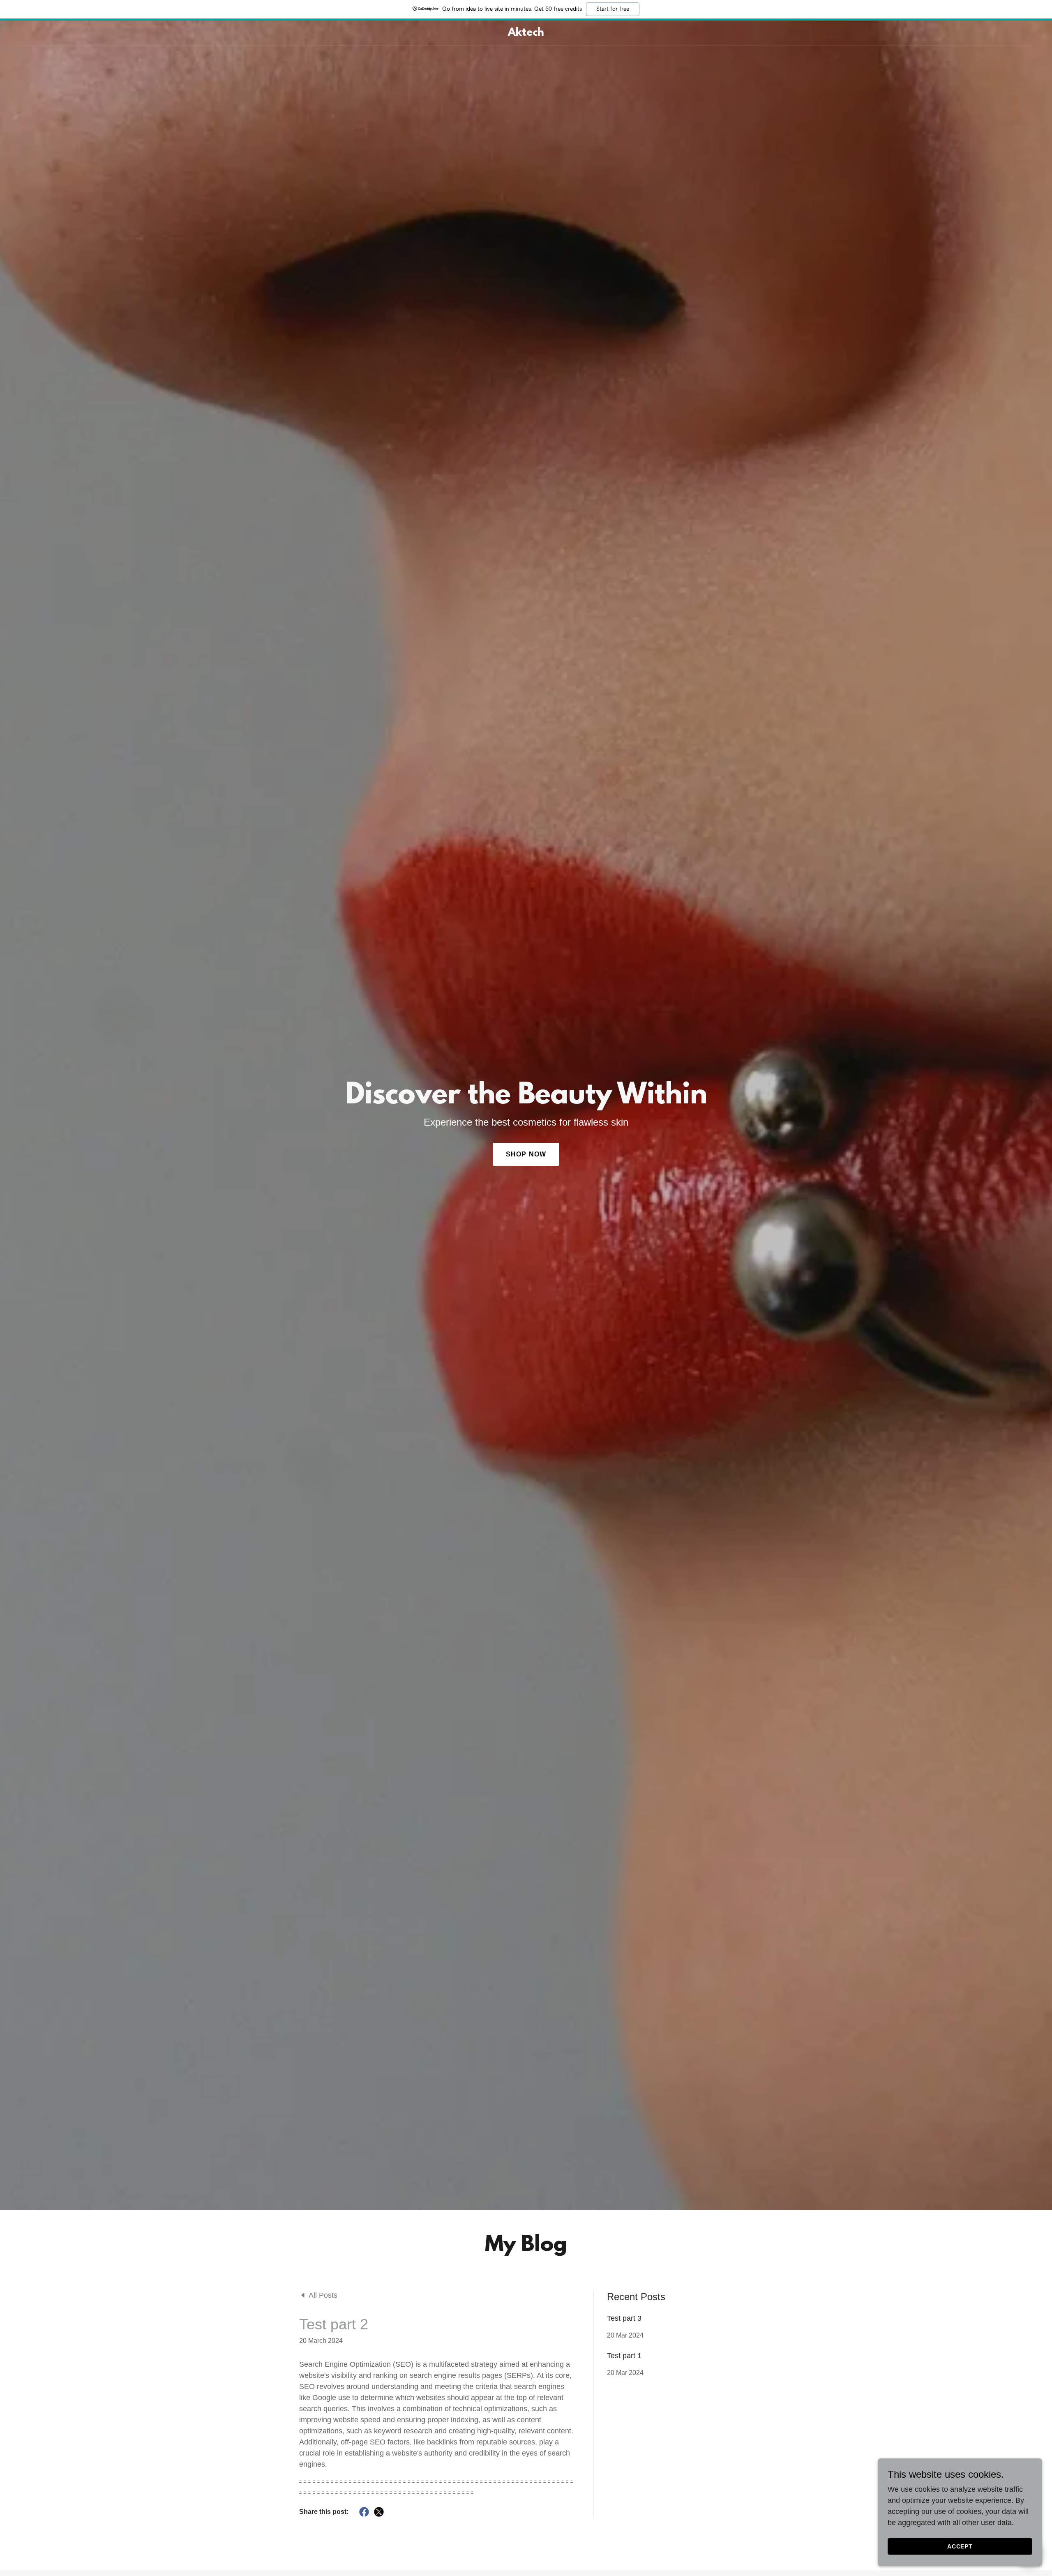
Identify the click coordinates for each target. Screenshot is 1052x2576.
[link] (526, 33)
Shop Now (526, 1154)
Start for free (613, 9)
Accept (960, 2546)
